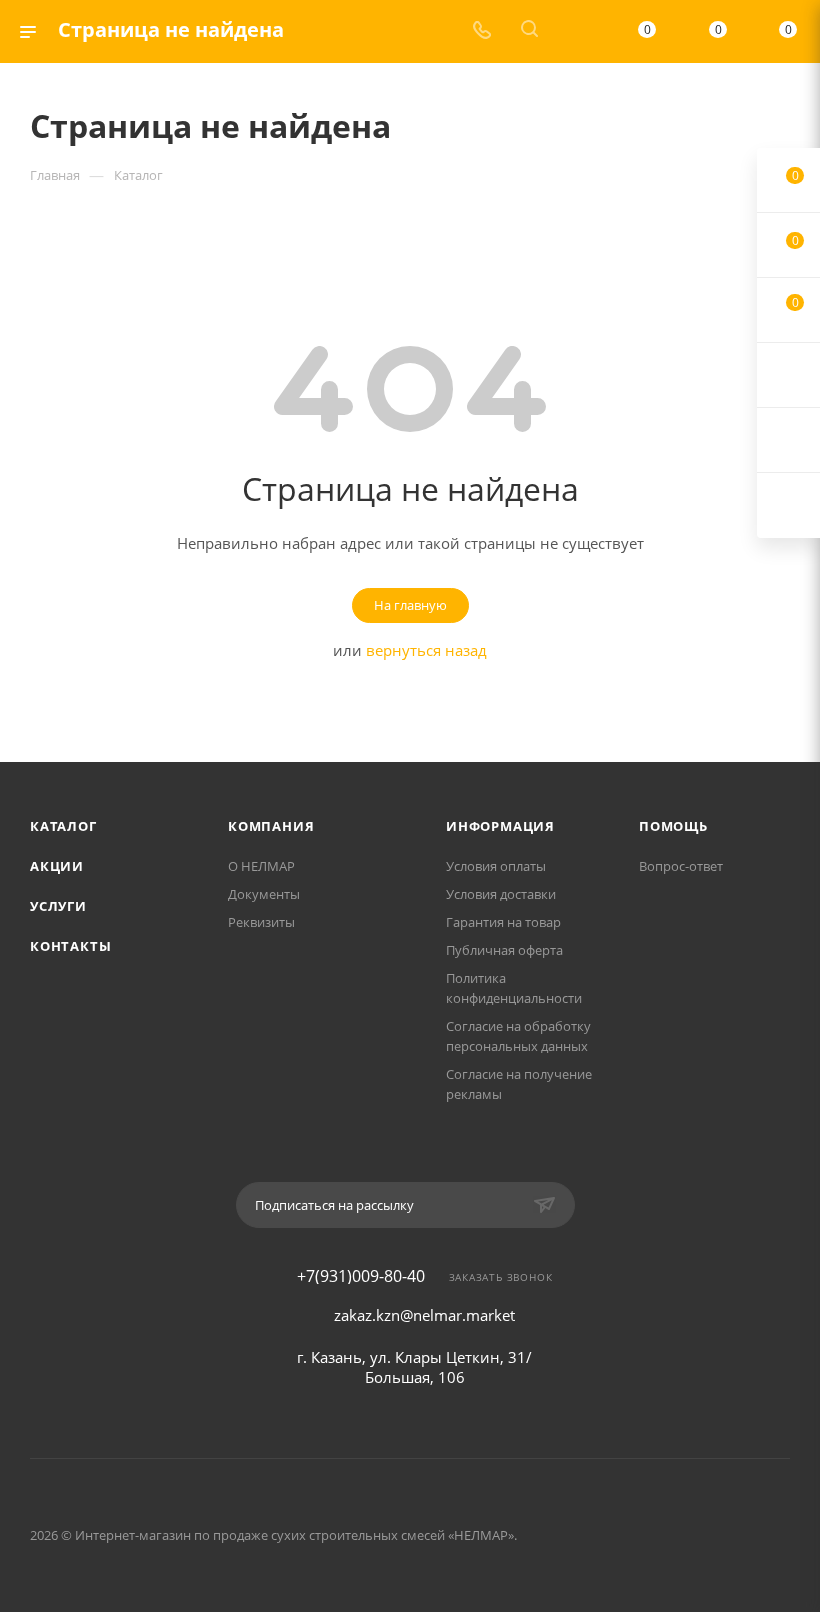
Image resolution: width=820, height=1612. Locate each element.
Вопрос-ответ (681, 866)
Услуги (58, 906)
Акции (57, 866)
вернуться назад (426, 650)
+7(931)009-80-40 (361, 1276)
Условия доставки (501, 894)
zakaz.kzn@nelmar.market (424, 1315)
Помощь (673, 826)
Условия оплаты (496, 866)
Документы (264, 894)
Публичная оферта (504, 950)
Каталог (63, 826)
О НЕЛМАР (261, 866)
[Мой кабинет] (577, 31)
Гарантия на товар (503, 922)
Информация (500, 826)
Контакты (70, 946)
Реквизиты (261, 922)
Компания (271, 826)
